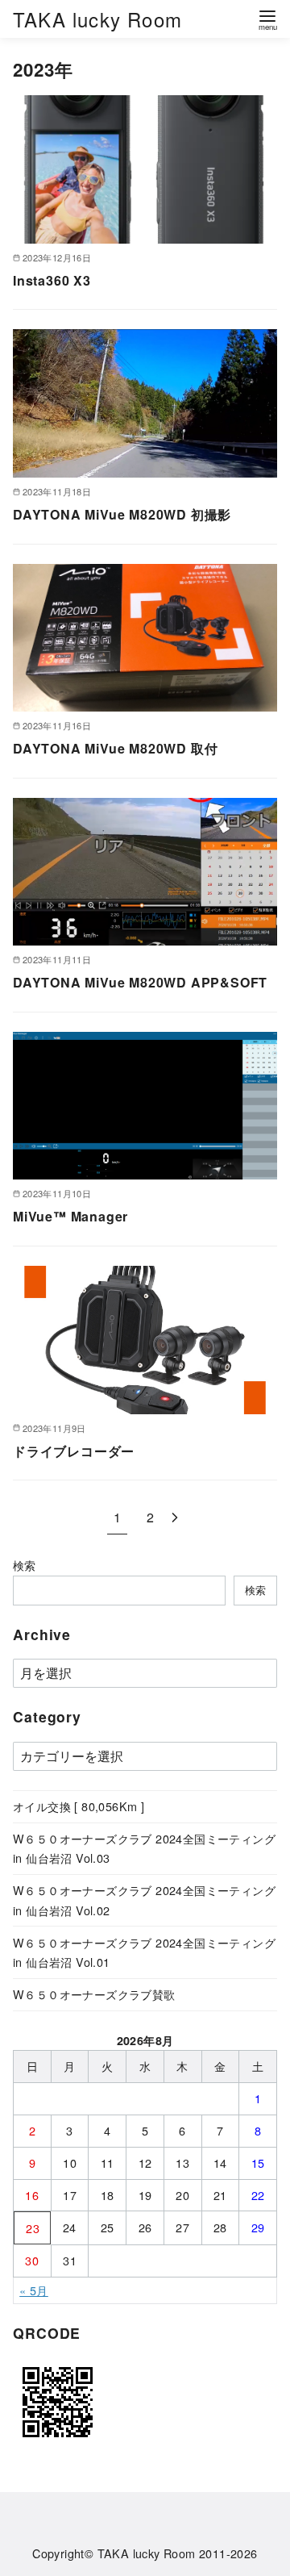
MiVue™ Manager (70, 1216)
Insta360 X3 (52, 280)
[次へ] (175, 1517)
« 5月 (34, 2290)
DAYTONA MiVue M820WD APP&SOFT (140, 982)
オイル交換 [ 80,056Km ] (79, 1806)
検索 (25, 1565)
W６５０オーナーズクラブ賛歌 (94, 1994)
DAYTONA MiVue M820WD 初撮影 (122, 514)
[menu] (267, 19)
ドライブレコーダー (74, 1451)
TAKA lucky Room (97, 19)
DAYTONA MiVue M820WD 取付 (115, 748)
